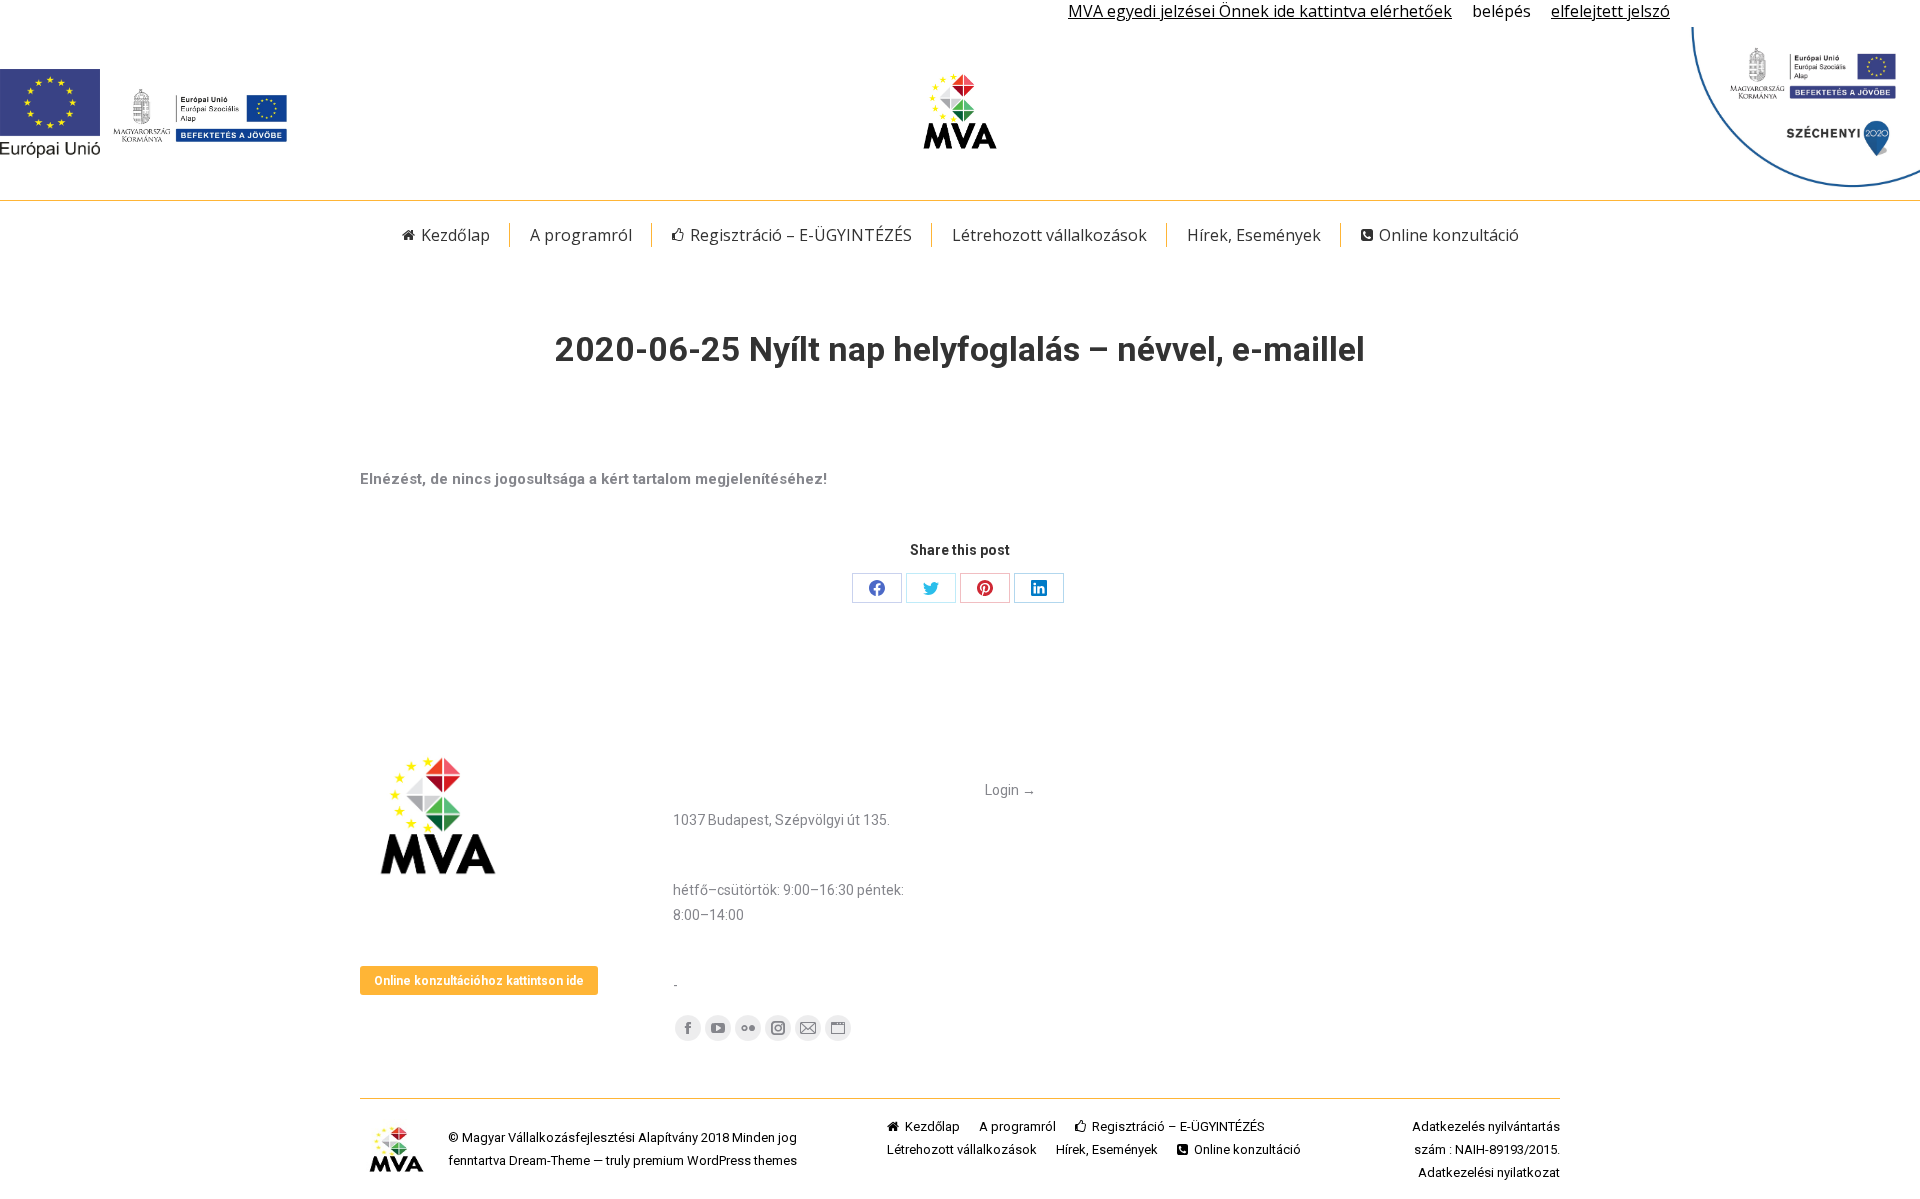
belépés (1501, 11)
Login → (1010, 790)
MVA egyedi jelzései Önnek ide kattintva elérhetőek (1260, 11)
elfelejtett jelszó (1610, 11)
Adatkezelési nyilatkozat (1489, 1172)
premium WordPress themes (715, 1160)
